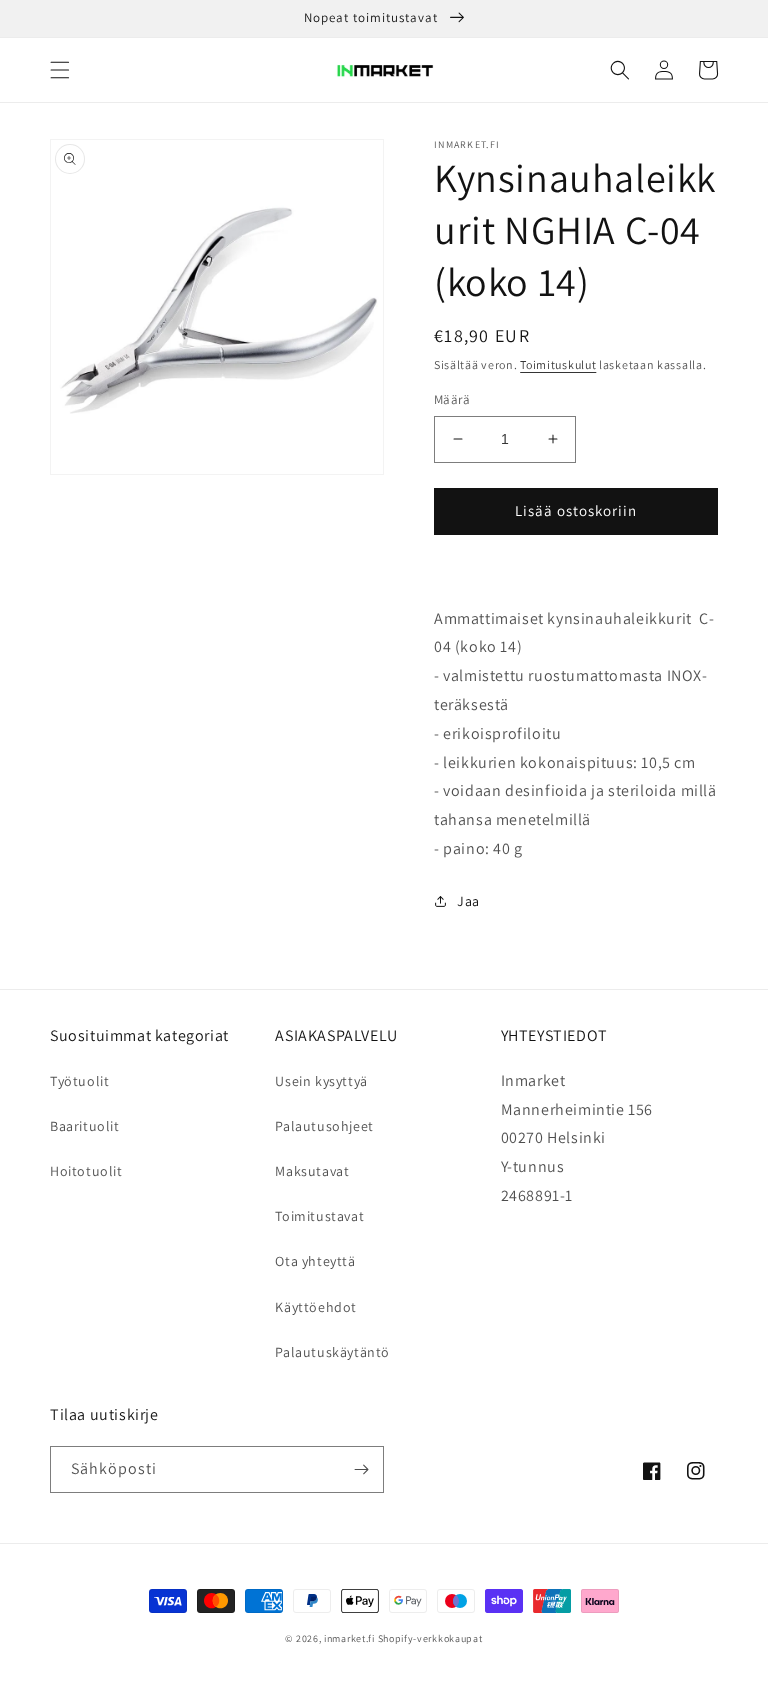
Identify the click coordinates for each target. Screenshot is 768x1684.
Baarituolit (85, 1126)
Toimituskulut (558, 364)
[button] (60, 70)
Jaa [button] (468, 901)
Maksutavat (312, 1171)
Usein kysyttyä (321, 1081)
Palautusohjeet (324, 1126)
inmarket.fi (349, 1638)
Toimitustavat (319, 1216)
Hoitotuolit (86, 1171)
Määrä (452, 399)
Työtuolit (79, 1081)
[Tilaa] (361, 1469)
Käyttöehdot (316, 1307)
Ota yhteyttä (315, 1261)
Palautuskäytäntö (332, 1352)
